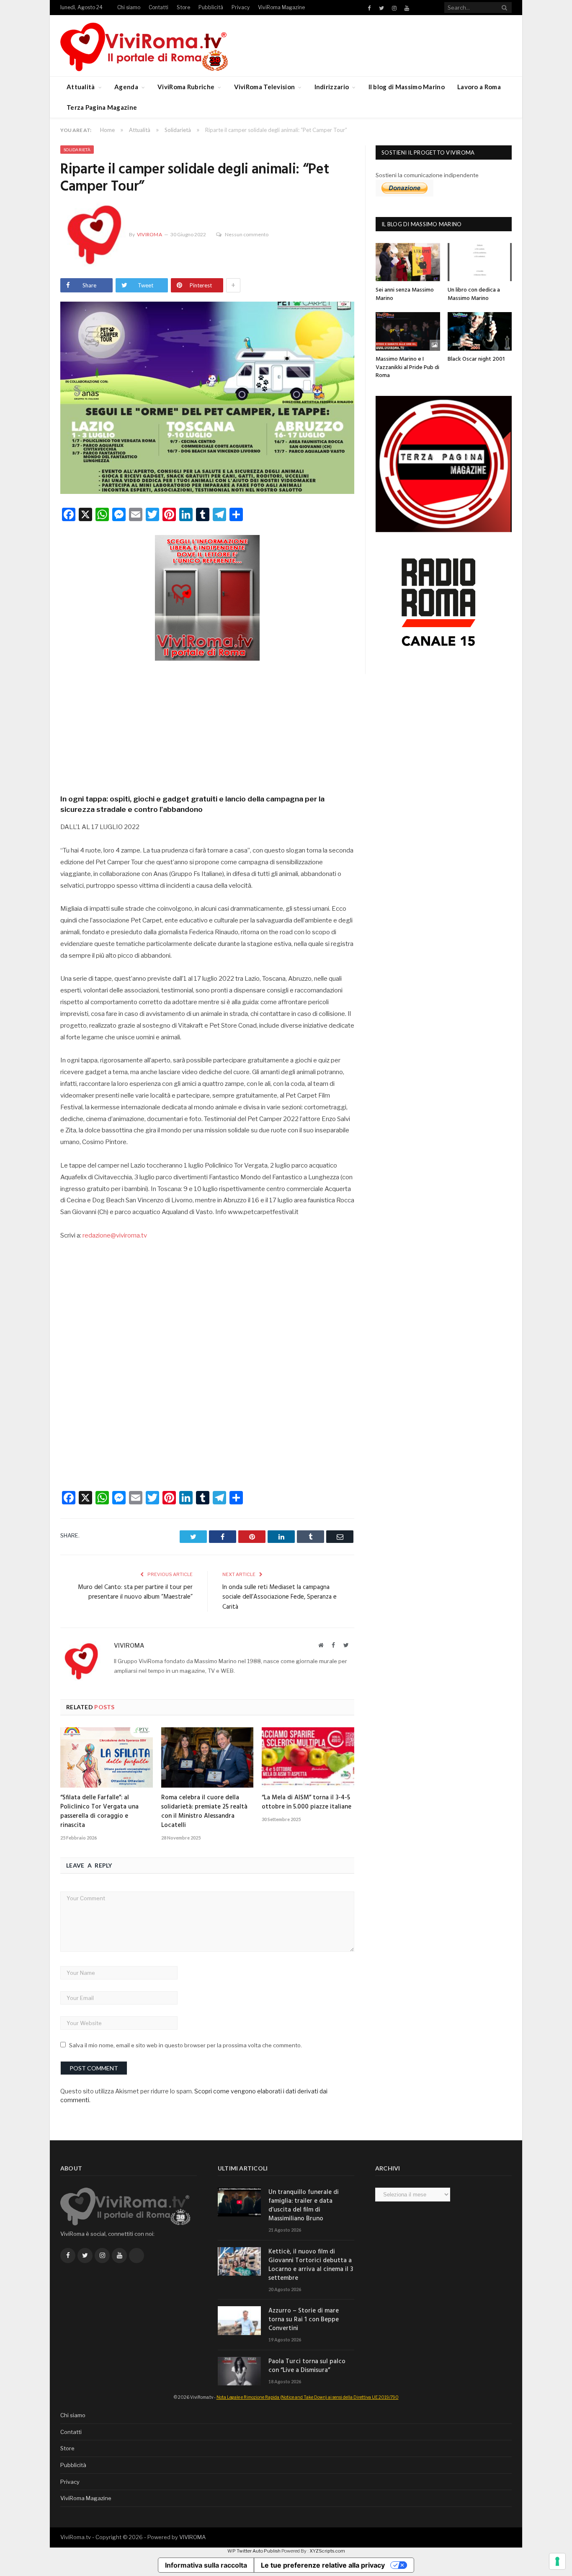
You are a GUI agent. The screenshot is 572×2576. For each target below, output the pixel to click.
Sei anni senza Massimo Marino (405, 294)
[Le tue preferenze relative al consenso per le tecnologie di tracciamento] (557, 2561)
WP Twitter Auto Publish (254, 2551)
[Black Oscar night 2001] (480, 331)
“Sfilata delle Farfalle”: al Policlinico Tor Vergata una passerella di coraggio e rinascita (99, 1811)
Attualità (81, 87)
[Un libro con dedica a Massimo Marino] (480, 262)
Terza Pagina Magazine (102, 107)
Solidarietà (77, 150)
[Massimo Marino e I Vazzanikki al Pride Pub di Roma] (408, 331)
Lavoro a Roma (479, 87)
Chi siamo (129, 7)
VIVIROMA (192, 2537)
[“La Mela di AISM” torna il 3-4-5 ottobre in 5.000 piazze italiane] (308, 1757)
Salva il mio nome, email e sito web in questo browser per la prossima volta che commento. (186, 2045)
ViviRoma (149, 234)
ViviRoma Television (265, 87)
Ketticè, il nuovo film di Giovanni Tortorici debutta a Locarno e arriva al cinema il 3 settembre (311, 2265)
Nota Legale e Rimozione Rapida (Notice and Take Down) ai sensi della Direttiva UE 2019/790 (308, 2397)
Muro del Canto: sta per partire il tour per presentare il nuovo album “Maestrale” (135, 1592)
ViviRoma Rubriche (186, 87)
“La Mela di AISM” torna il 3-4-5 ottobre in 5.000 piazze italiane (307, 1802)
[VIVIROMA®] (144, 45)
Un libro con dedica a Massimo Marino (474, 294)
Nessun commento (247, 234)
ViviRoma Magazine (281, 7)
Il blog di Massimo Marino (407, 87)
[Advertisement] (207, 725)
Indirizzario (332, 87)
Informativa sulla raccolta (206, 2565)
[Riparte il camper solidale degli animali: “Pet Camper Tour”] (207, 399)
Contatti (158, 7)
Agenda (126, 87)
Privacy (241, 7)
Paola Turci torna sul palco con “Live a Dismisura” (307, 2366)
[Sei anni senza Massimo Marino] (408, 262)
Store (183, 7)
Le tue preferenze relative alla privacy (323, 2565)
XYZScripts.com (327, 2551)
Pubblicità (211, 7)
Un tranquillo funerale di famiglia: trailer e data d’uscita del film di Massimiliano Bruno (304, 2206)
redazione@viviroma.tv (115, 1235)
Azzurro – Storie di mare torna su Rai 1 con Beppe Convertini (304, 2320)
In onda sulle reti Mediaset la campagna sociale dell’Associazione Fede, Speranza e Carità (280, 1597)
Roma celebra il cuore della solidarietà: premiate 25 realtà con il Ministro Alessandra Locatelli (204, 1811)
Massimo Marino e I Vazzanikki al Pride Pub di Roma (407, 367)
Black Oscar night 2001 (476, 359)
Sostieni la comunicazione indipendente (427, 175)
